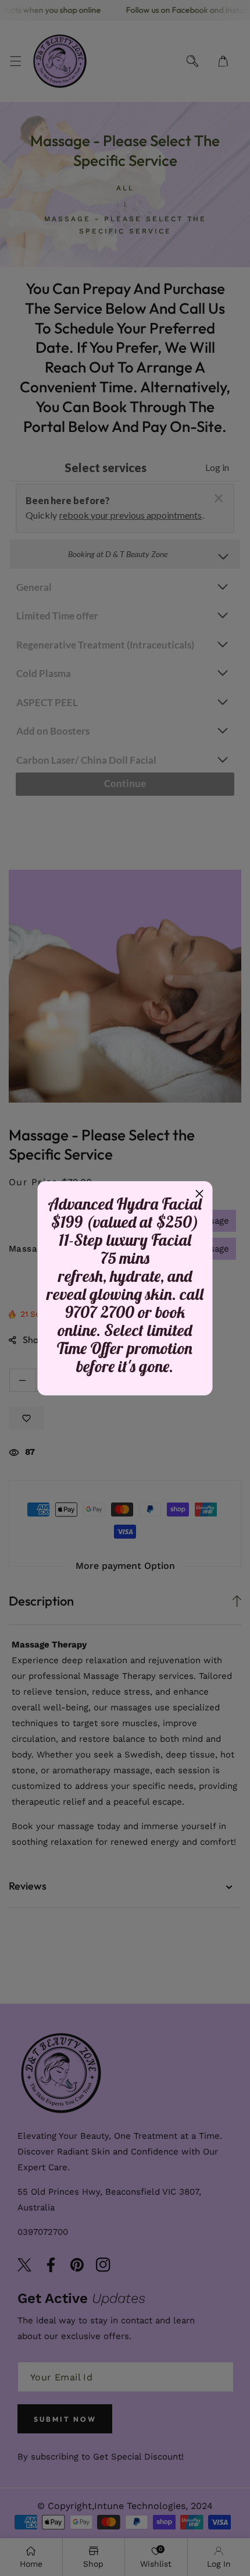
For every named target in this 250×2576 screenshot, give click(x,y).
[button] (199, 1195)
